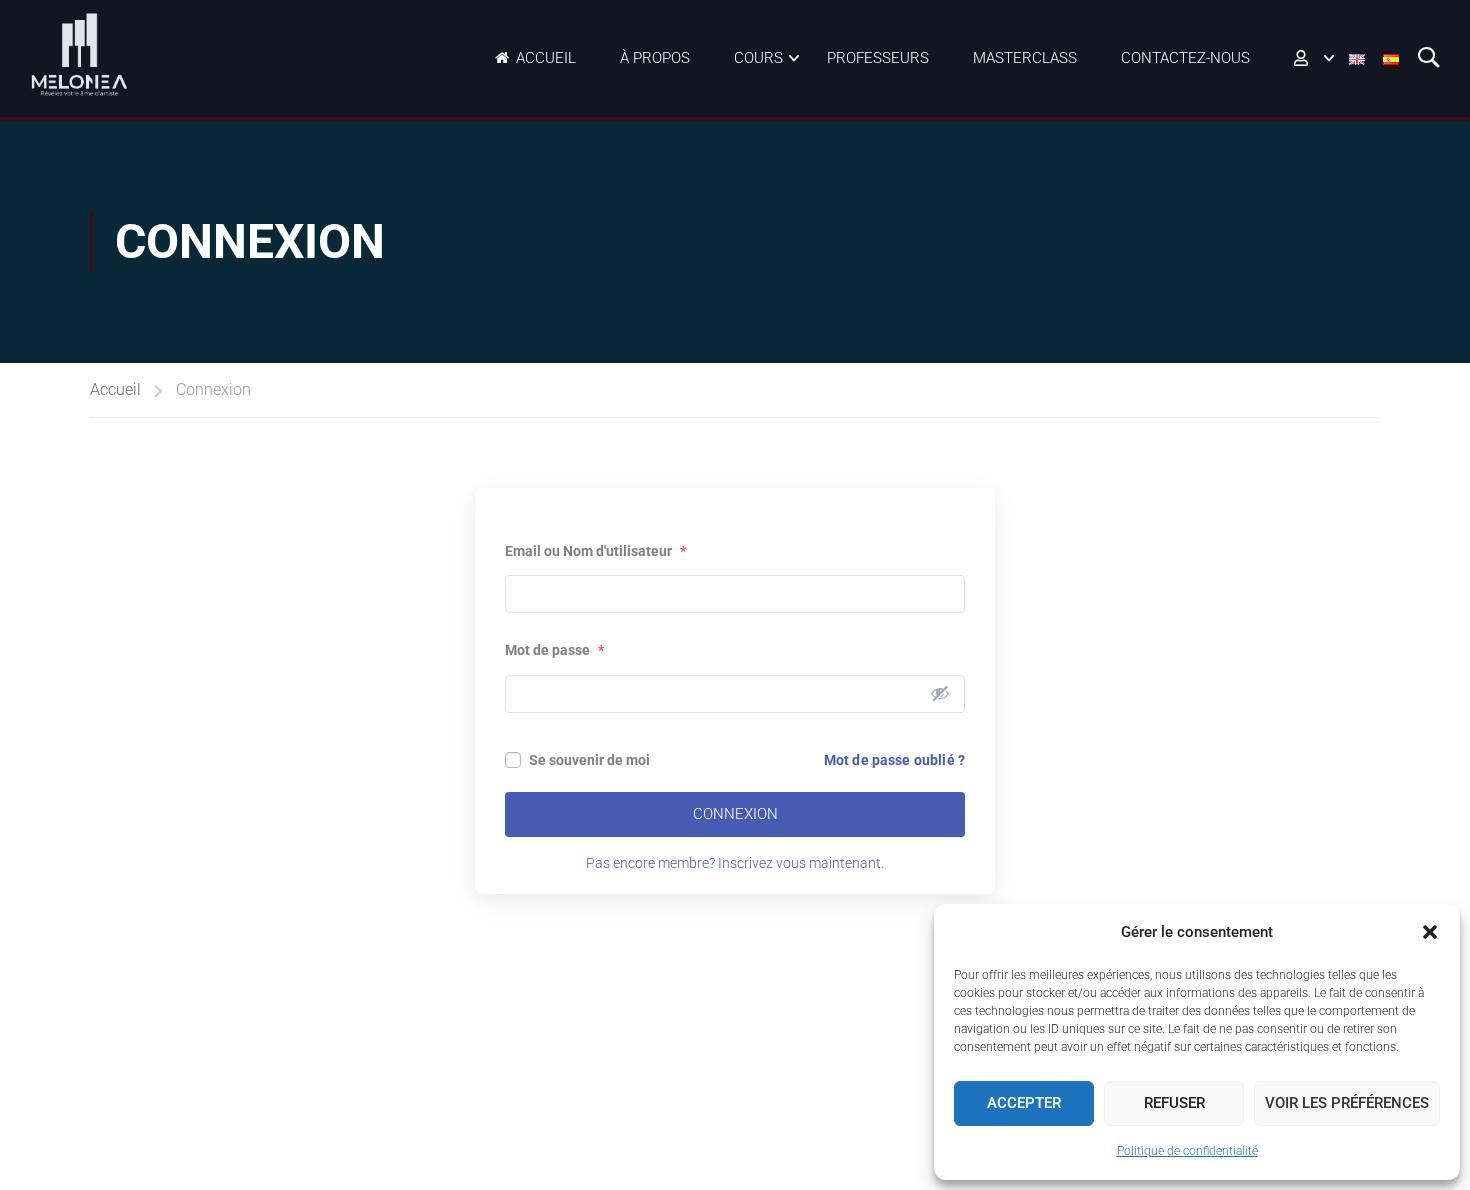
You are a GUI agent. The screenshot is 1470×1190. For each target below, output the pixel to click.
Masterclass (1025, 58)
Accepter (1024, 1103)
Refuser (1174, 1103)
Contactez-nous (1185, 58)
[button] (1430, 932)
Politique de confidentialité (1187, 1151)
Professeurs (878, 58)
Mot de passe (554, 650)
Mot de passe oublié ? (894, 760)
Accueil (546, 58)
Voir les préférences (1347, 1103)
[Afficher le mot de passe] (940, 693)
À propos (655, 58)
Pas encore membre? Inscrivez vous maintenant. (735, 863)
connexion (735, 814)
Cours (758, 58)
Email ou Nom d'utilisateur (595, 551)
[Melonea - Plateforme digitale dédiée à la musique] (80, 54)
